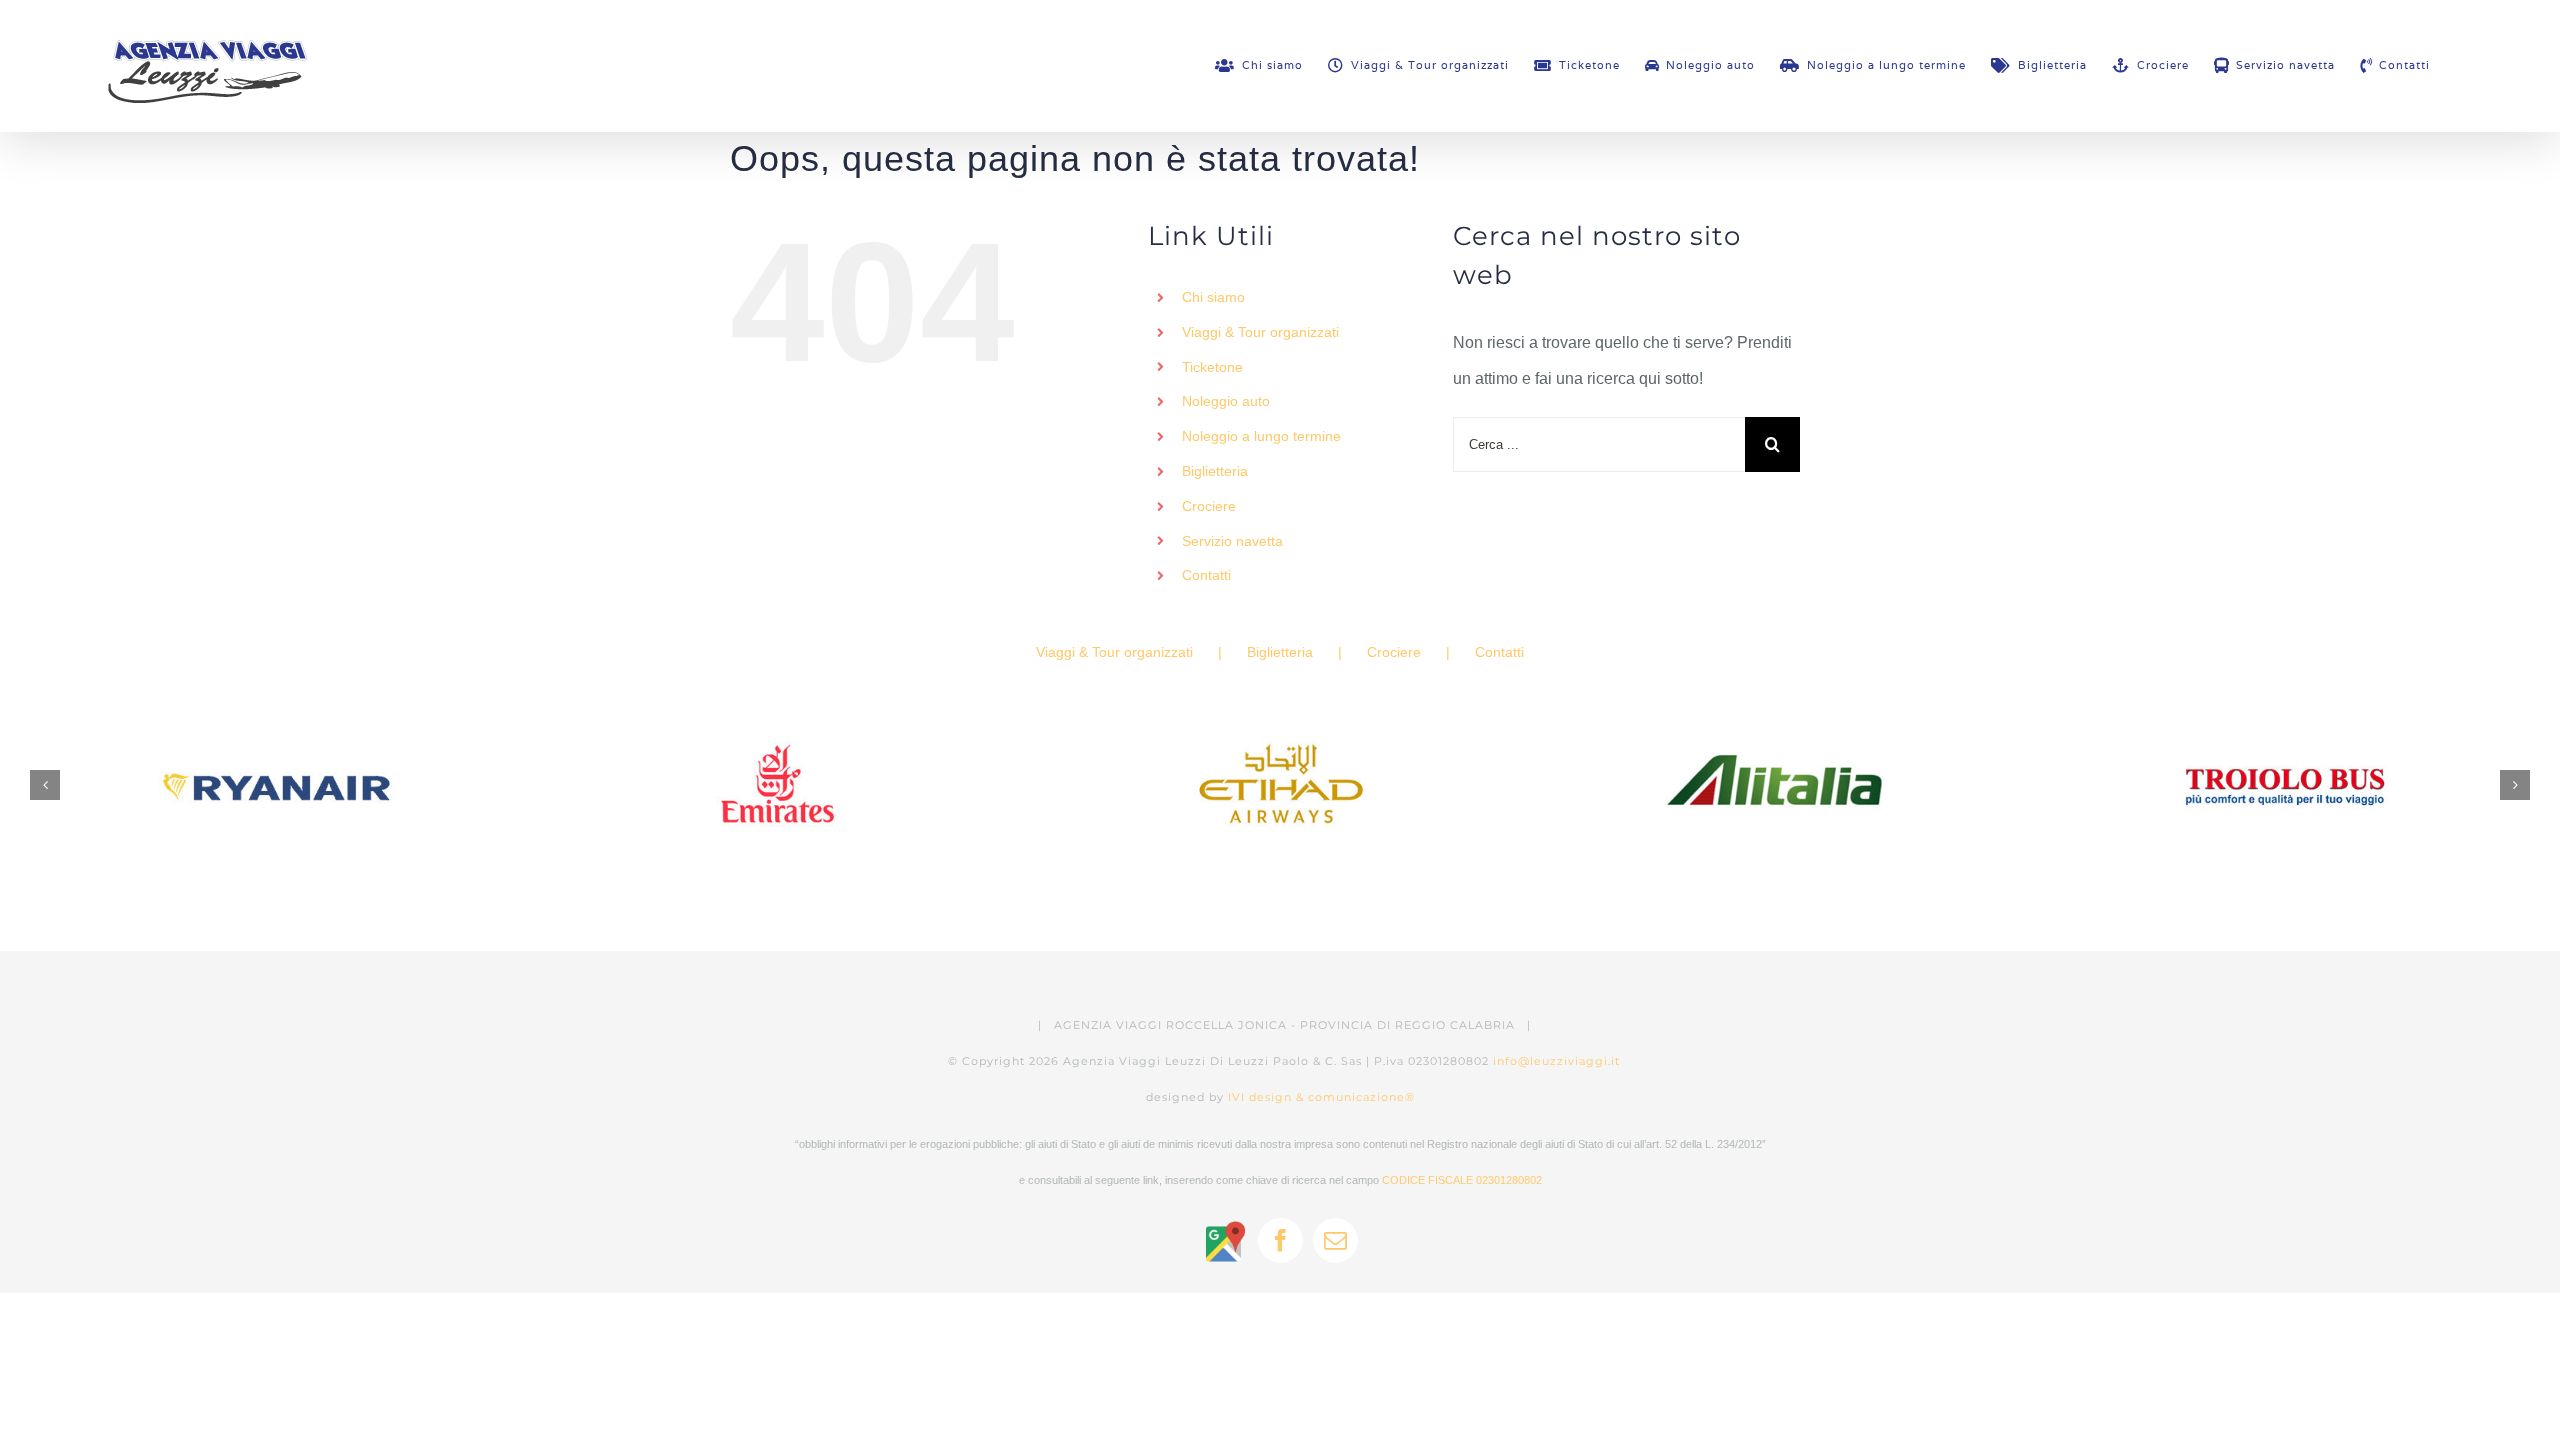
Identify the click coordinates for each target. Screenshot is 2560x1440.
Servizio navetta (1232, 541)
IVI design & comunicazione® (1321, 1097)
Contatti (1206, 575)
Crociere (1209, 506)
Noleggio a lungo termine (1261, 436)
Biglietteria (1215, 471)
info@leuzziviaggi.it (1556, 1061)
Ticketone (1212, 367)
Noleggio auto (1226, 401)
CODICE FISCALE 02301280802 (1462, 1180)
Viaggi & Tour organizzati (1260, 332)
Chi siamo (1213, 297)
